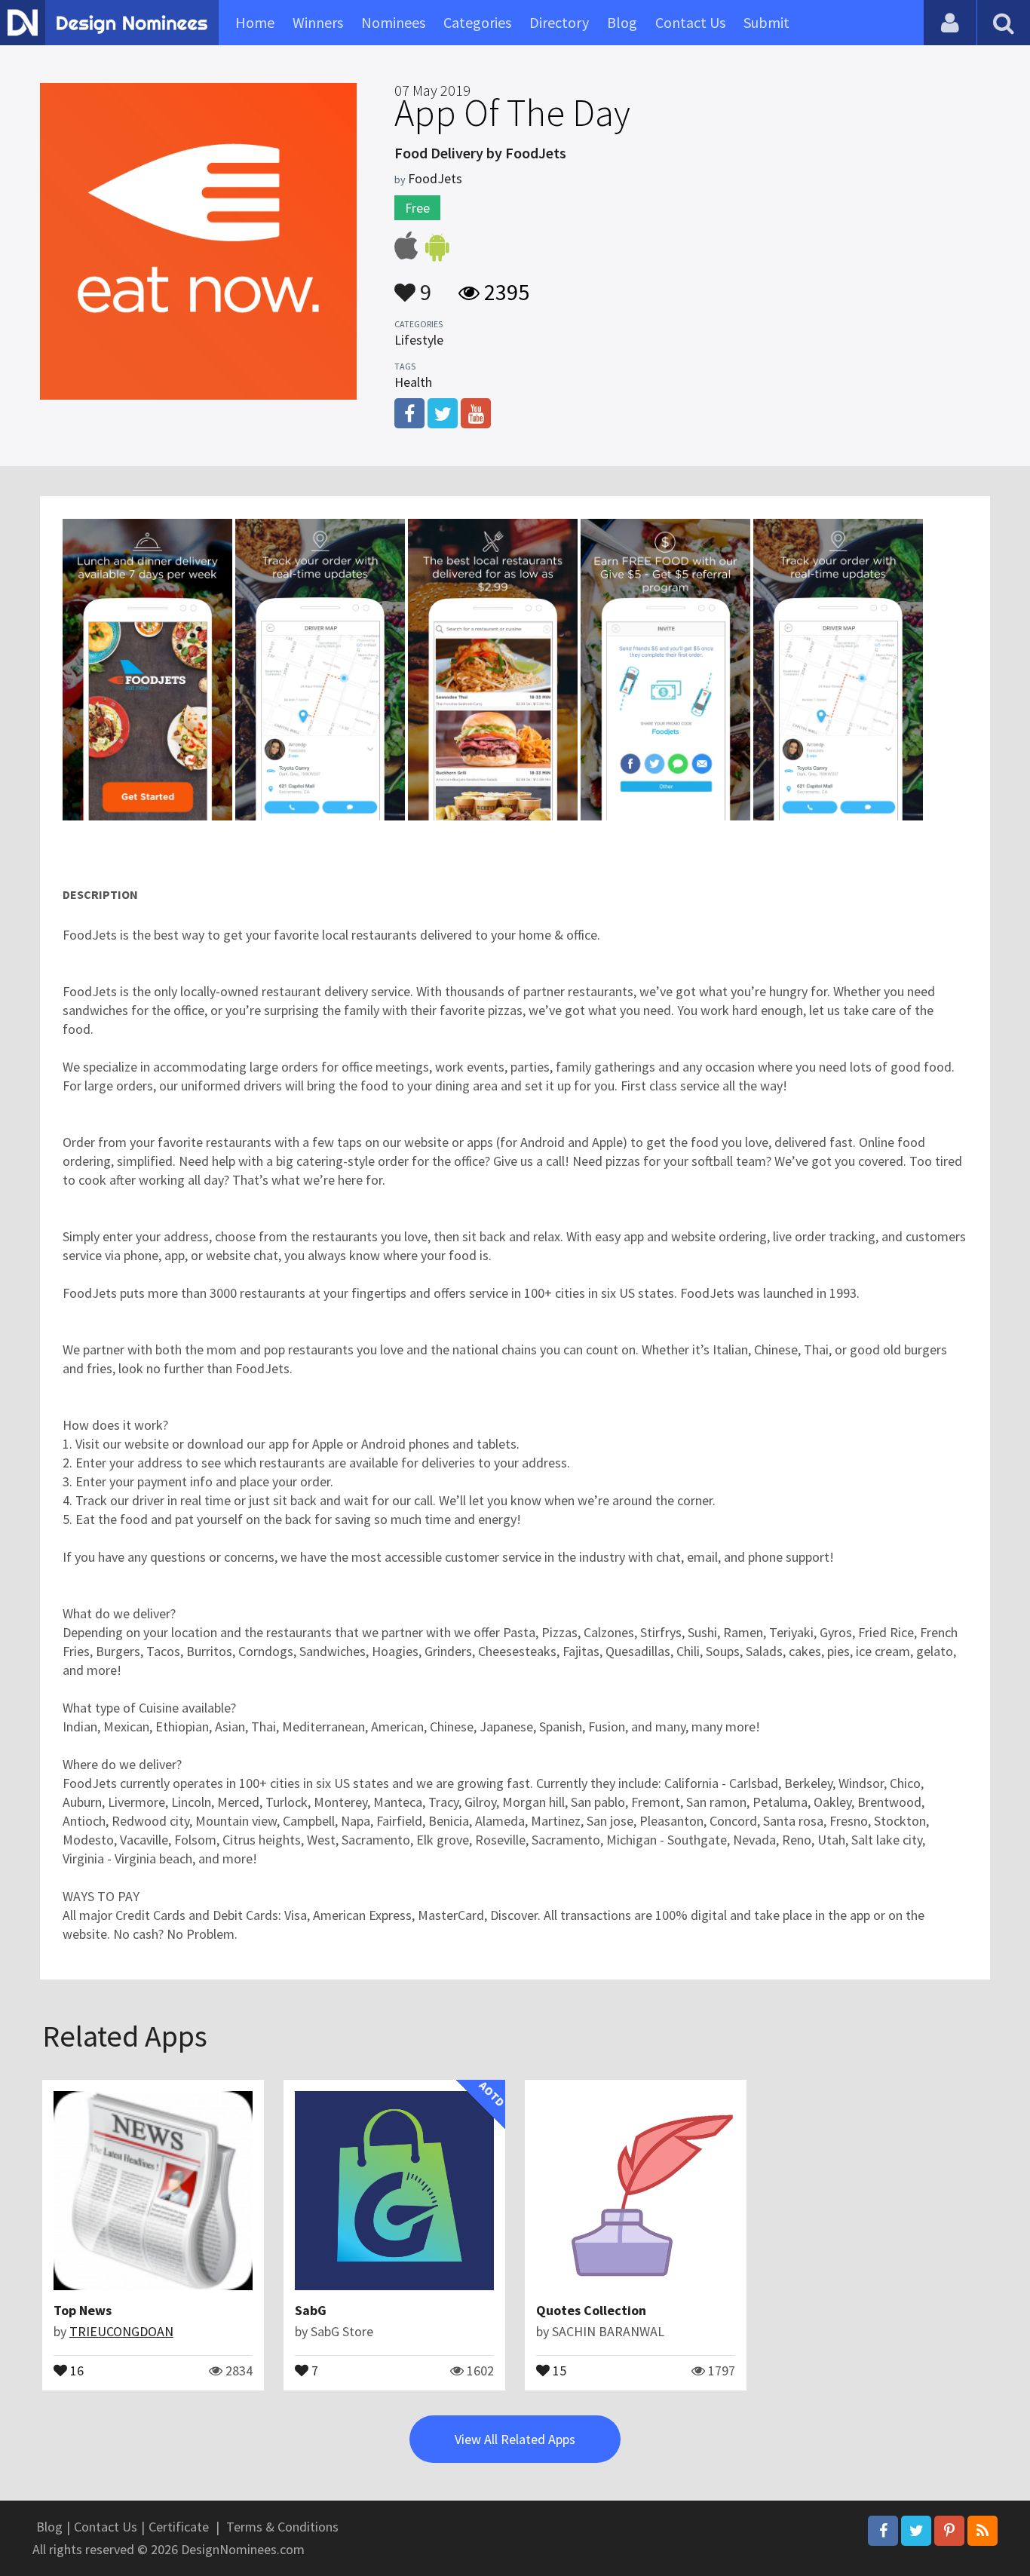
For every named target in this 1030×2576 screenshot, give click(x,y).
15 (558, 2369)
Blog (622, 22)
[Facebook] (883, 2531)
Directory (559, 22)
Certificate (179, 2527)
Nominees (393, 22)
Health (413, 382)
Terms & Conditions (282, 2527)
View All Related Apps (515, 2439)
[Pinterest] (949, 2531)
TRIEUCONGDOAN (121, 2331)
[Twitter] (916, 2531)
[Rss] (982, 2531)
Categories (477, 22)
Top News (83, 2310)
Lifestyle (419, 340)
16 (75, 2369)
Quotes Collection (591, 2310)
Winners (318, 22)
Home (255, 22)
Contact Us (690, 22)
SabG (311, 2310)
